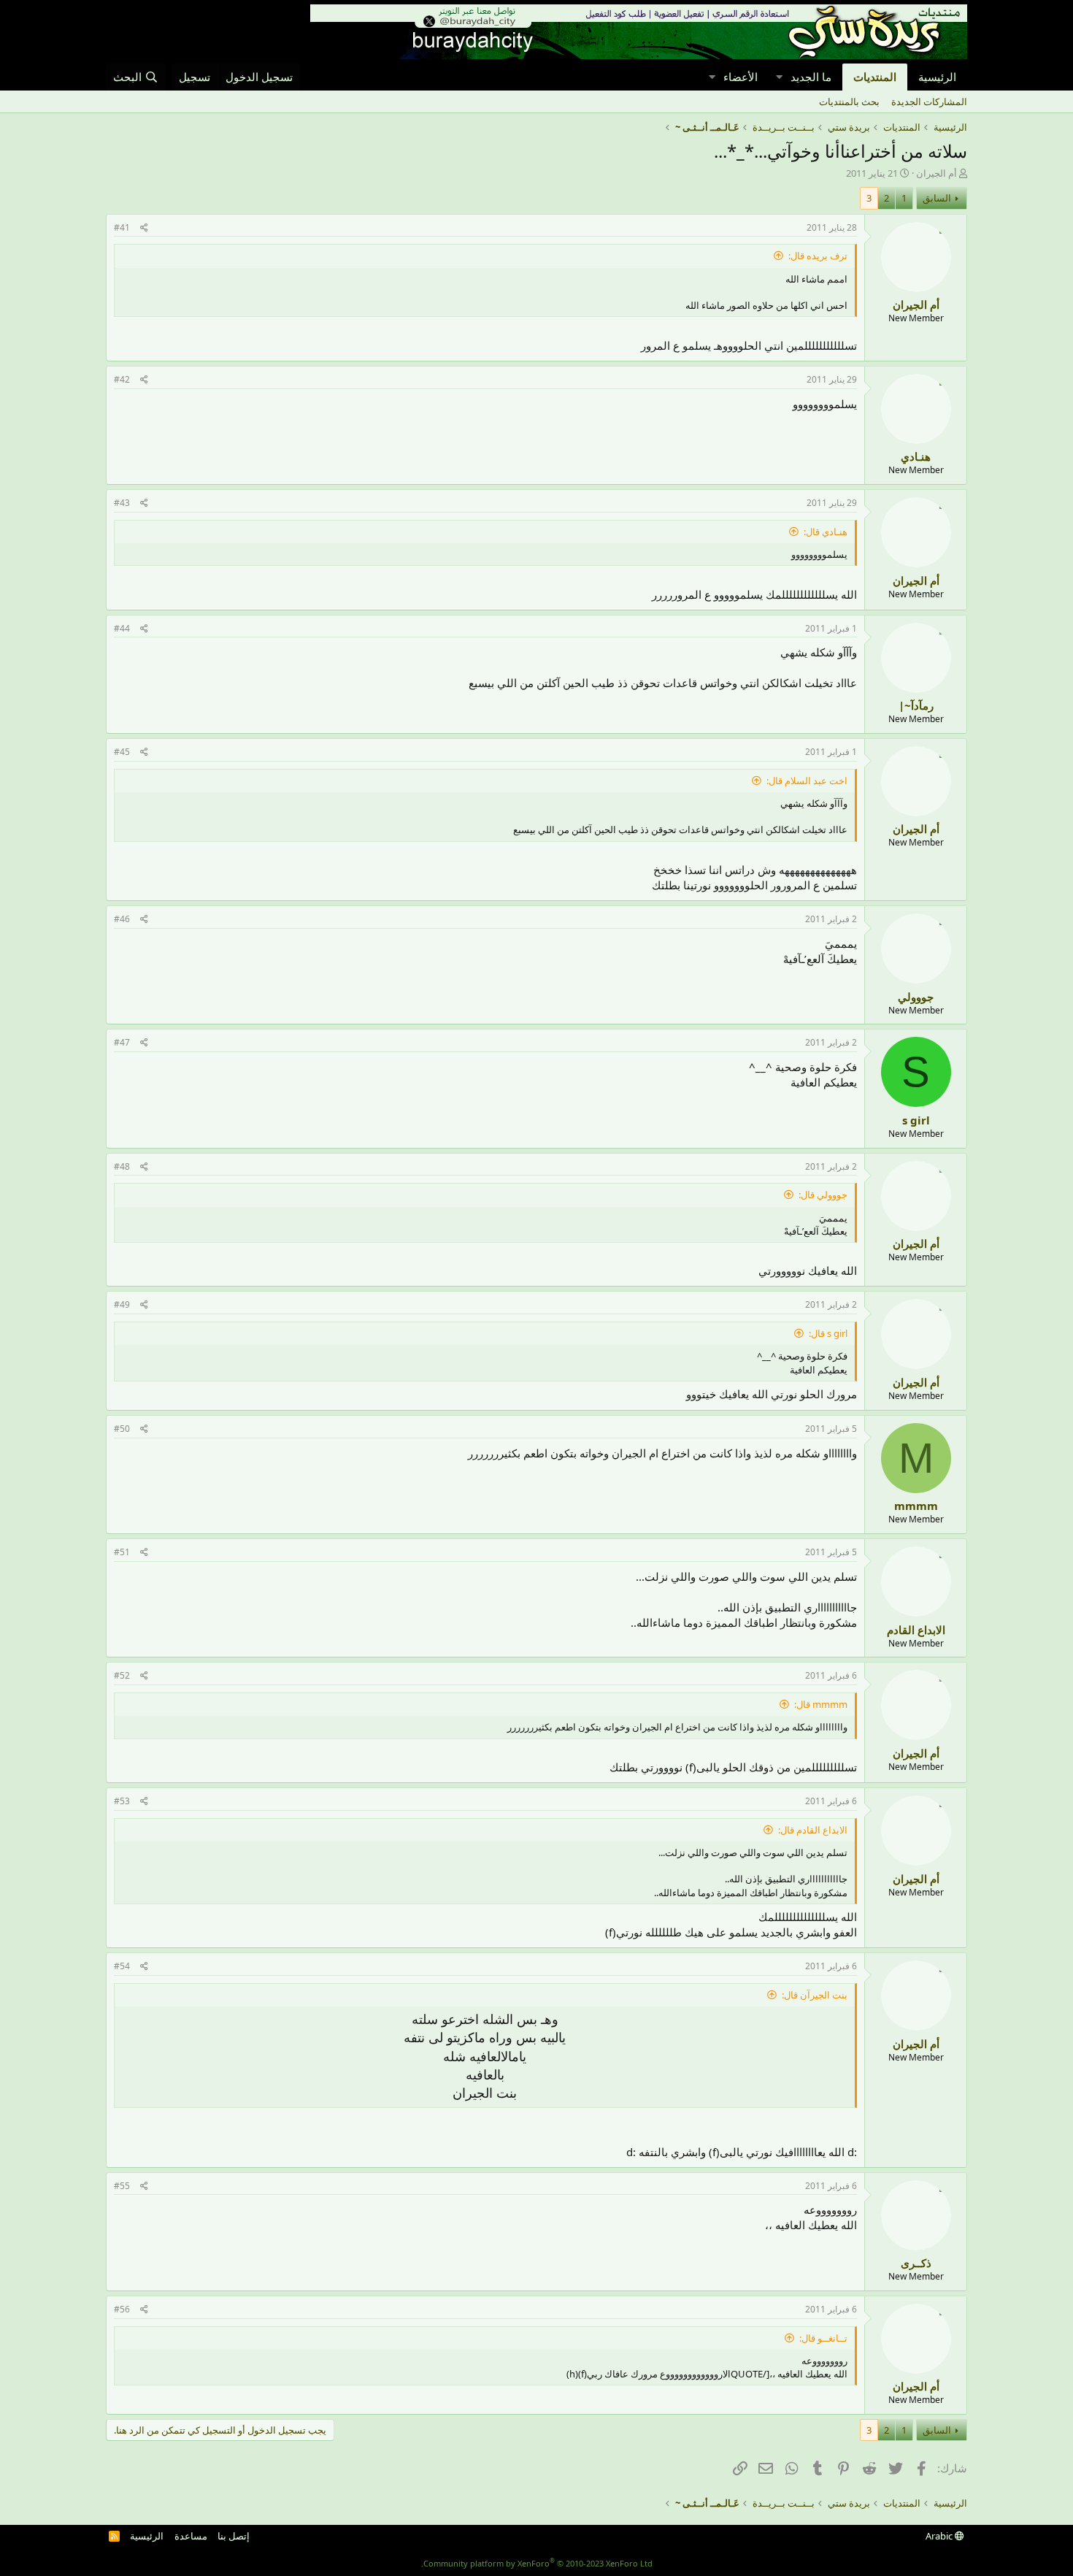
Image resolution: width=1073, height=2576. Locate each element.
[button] (779, 77)
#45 (122, 752)
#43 (122, 503)
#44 (122, 628)
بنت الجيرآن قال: (815, 1995)
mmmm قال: (821, 1704)
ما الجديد (811, 77)
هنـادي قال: (826, 532)
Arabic (940, 2536)
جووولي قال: (823, 1195)
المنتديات (875, 77)
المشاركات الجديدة (929, 101)
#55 (122, 2186)
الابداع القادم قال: (813, 1830)
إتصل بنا (234, 2536)
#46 (122, 919)
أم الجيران (937, 173)
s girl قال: (828, 1333)
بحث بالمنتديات (849, 101)
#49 (122, 1304)
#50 (122, 1429)
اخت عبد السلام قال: (807, 781)
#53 (122, 1801)
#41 (122, 227)
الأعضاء (741, 77)
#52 (122, 1675)
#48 (122, 1166)
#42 (122, 379)
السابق (937, 198)
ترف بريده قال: (818, 256)
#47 (122, 1042)
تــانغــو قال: (823, 2338)
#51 (122, 1552)
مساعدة (191, 2536)
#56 (122, 2309)
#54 (122, 1966)
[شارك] (144, 228)
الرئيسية (937, 77)
